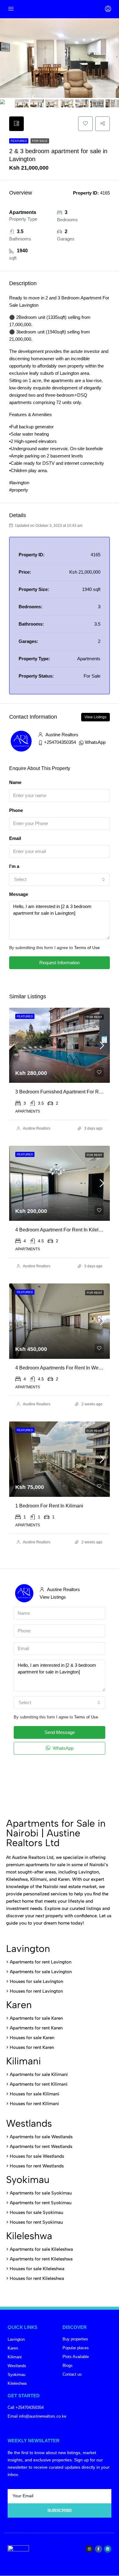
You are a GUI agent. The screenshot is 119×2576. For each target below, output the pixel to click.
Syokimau (28, 2180)
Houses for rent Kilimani (34, 2104)
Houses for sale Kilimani (34, 2094)
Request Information (60, 963)
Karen (19, 2005)
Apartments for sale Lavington (40, 1972)
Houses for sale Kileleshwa (37, 2269)
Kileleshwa (29, 2236)
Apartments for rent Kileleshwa (41, 2259)
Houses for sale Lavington (36, 1981)
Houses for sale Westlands (37, 2156)
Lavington (28, 1949)
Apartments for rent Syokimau (41, 2203)
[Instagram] (89, 2549)
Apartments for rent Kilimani (39, 2084)
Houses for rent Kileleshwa (37, 2278)
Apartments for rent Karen (36, 2028)
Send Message (60, 1732)
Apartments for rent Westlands (41, 2146)
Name (15, 782)
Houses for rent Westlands (37, 2166)
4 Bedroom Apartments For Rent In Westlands (65, 1368)
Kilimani (23, 2061)
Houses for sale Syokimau (36, 2212)
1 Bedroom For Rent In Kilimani (49, 1506)
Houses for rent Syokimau (36, 2222)
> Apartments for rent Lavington (39, 1962)
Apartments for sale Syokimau (41, 2193)
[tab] (16, 124)
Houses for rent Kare (31, 2047)
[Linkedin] (108, 2549)
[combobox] (60, 879)
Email (15, 838)
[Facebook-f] (99, 2549)
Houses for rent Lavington (36, 1991)
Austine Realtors (37, 1128)
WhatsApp (95, 742)
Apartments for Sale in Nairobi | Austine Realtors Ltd (56, 1833)
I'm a (14, 866)
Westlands (29, 2123)
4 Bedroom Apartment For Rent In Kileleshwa (64, 1230)
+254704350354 (60, 742)
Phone (16, 810)
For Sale (40, 141)
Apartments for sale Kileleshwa (41, 2249)
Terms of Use (87, 948)
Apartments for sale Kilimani (39, 2074)
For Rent (94, 1017)
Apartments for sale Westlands (41, 2137)
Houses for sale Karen (32, 2038)
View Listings (96, 717)
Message (19, 894)
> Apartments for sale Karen (34, 2018)
